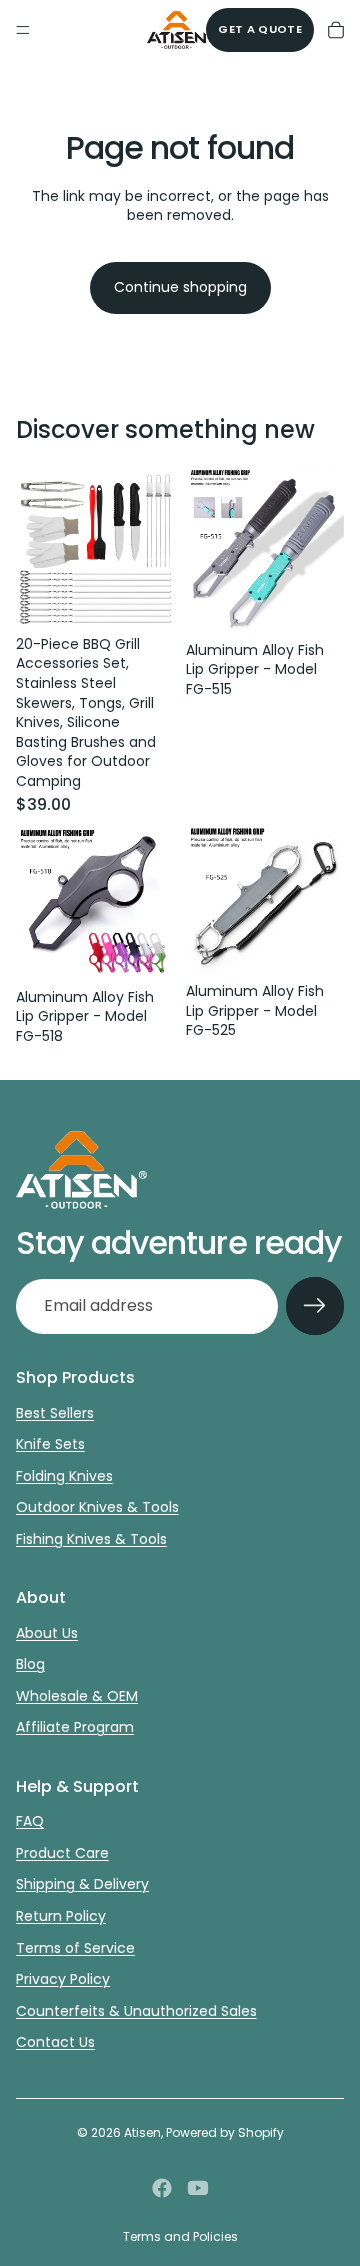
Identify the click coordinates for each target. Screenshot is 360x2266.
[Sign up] (315, 1306)
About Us (47, 1633)
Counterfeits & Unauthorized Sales (136, 2011)
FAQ (30, 1821)
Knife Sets (50, 1444)
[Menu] (23, 30)
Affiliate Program (75, 1727)
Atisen (142, 2132)
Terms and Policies (180, 2236)
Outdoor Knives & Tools (97, 1507)
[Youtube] (198, 2188)
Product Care (62, 1853)
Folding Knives (64, 1476)
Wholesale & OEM (77, 1696)
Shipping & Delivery (82, 1884)
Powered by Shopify (225, 2132)
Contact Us (55, 2042)
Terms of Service (75, 1948)
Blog (30, 1664)
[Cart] (336, 30)
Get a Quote (260, 29)
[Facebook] (162, 2188)
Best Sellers (55, 1413)
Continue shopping (180, 287)
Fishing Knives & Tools (91, 1539)
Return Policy (61, 1916)
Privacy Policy (63, 1979)
